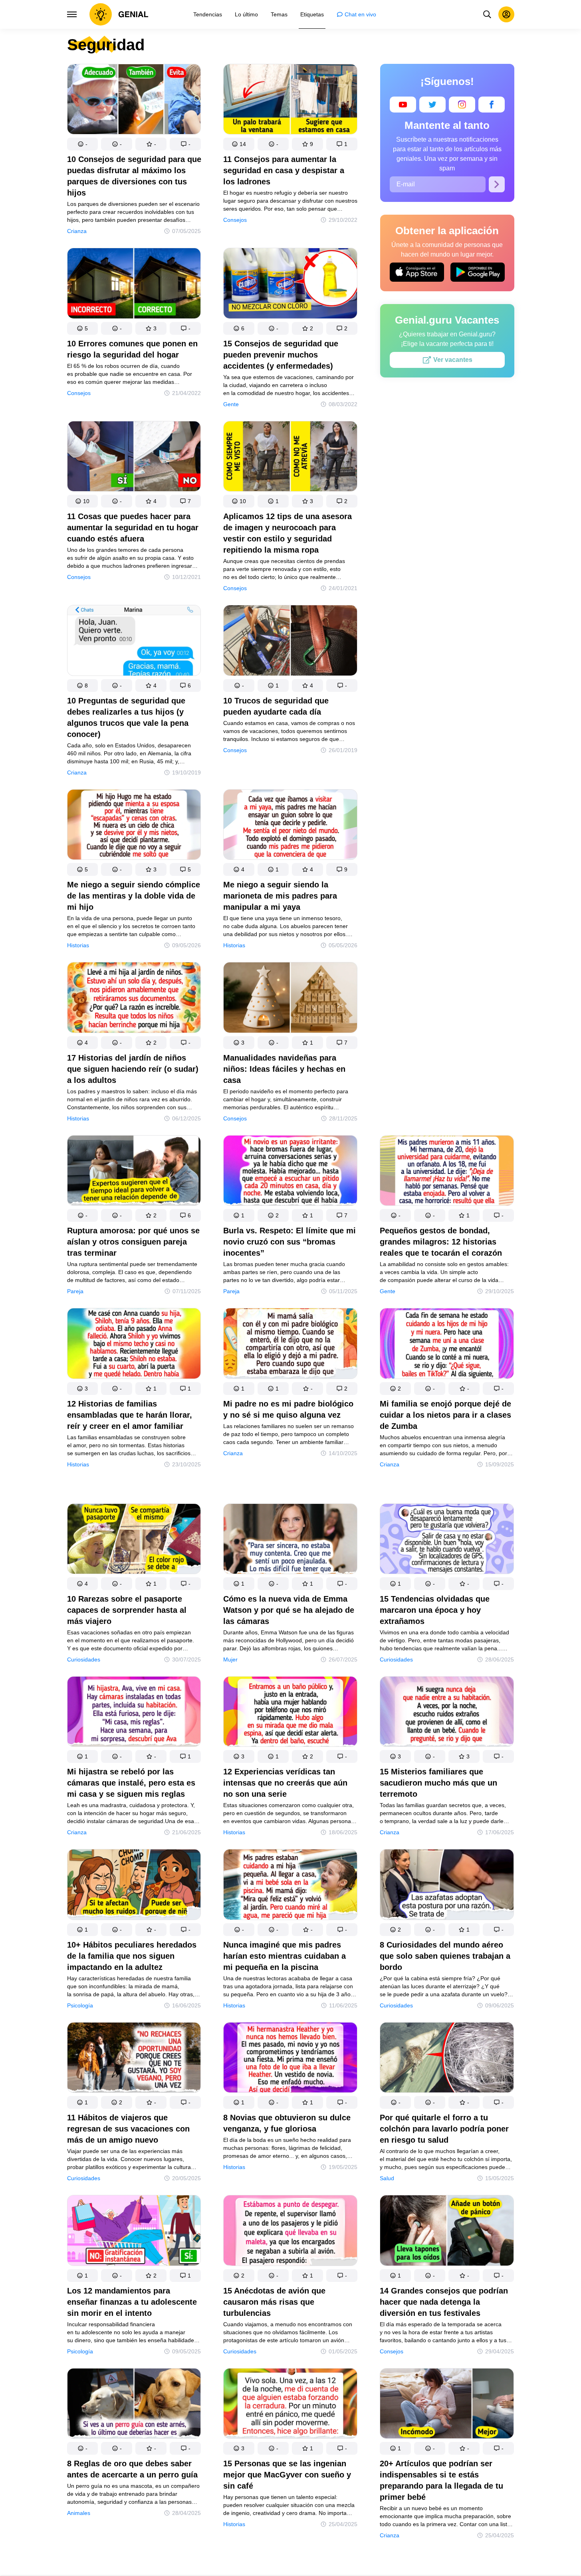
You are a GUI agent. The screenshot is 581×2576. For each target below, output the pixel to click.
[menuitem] (208, 14)
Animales (79, 2513)
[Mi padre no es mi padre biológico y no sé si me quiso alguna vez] (290, 1345)
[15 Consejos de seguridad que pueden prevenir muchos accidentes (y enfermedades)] (290, 285)
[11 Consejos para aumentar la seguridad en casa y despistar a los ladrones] (290, 101)
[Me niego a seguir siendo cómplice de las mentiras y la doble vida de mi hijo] (134, 826)
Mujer (230, 1659)
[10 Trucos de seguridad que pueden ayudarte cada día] (290, 642)
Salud (387, 2178)
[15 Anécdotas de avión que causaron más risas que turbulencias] (290, 2232)
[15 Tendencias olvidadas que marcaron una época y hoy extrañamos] (447, 1540)
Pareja (75, 1291)
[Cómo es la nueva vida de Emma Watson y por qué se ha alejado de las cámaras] (290, 1540)
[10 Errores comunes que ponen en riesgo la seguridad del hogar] (134, 285)
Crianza (77, 231)
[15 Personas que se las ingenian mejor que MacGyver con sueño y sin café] (290, 2405)
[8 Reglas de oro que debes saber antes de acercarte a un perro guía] (134, 2405)
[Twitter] (432, 105)
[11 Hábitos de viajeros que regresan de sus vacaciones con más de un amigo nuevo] (134, 2059)
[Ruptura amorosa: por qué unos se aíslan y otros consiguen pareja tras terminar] (134, 1172)
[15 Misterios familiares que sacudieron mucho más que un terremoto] (447, 1713)
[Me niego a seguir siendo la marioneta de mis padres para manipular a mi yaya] (290, 826)
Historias (78, 945)
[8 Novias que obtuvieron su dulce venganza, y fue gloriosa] (290, 2059)
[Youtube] (403, 105)
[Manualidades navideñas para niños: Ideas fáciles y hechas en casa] (290, 999)
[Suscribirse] (497, 184)
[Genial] (119, 14)
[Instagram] (462, 105)
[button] (83, 144)
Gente (231, 404)
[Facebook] (492, 105)
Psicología (80, 2005)
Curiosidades (84, 1659)
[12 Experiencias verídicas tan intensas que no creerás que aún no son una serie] (290, 1713)
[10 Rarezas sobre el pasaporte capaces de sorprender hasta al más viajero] (134, 1540)
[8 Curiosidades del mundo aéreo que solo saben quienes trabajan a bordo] (447, 1886)
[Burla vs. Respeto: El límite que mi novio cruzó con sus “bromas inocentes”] (290, 1172)
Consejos (235, 220)
